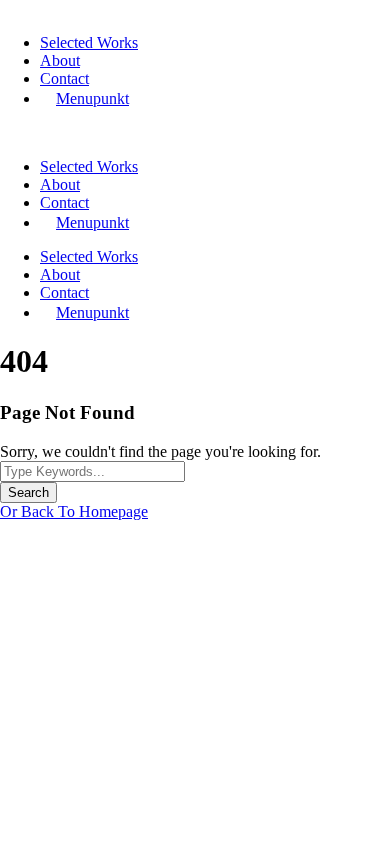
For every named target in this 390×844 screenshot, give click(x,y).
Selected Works (89, 42)
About (60, 60)
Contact (64, 78)
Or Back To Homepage (74, 511)
